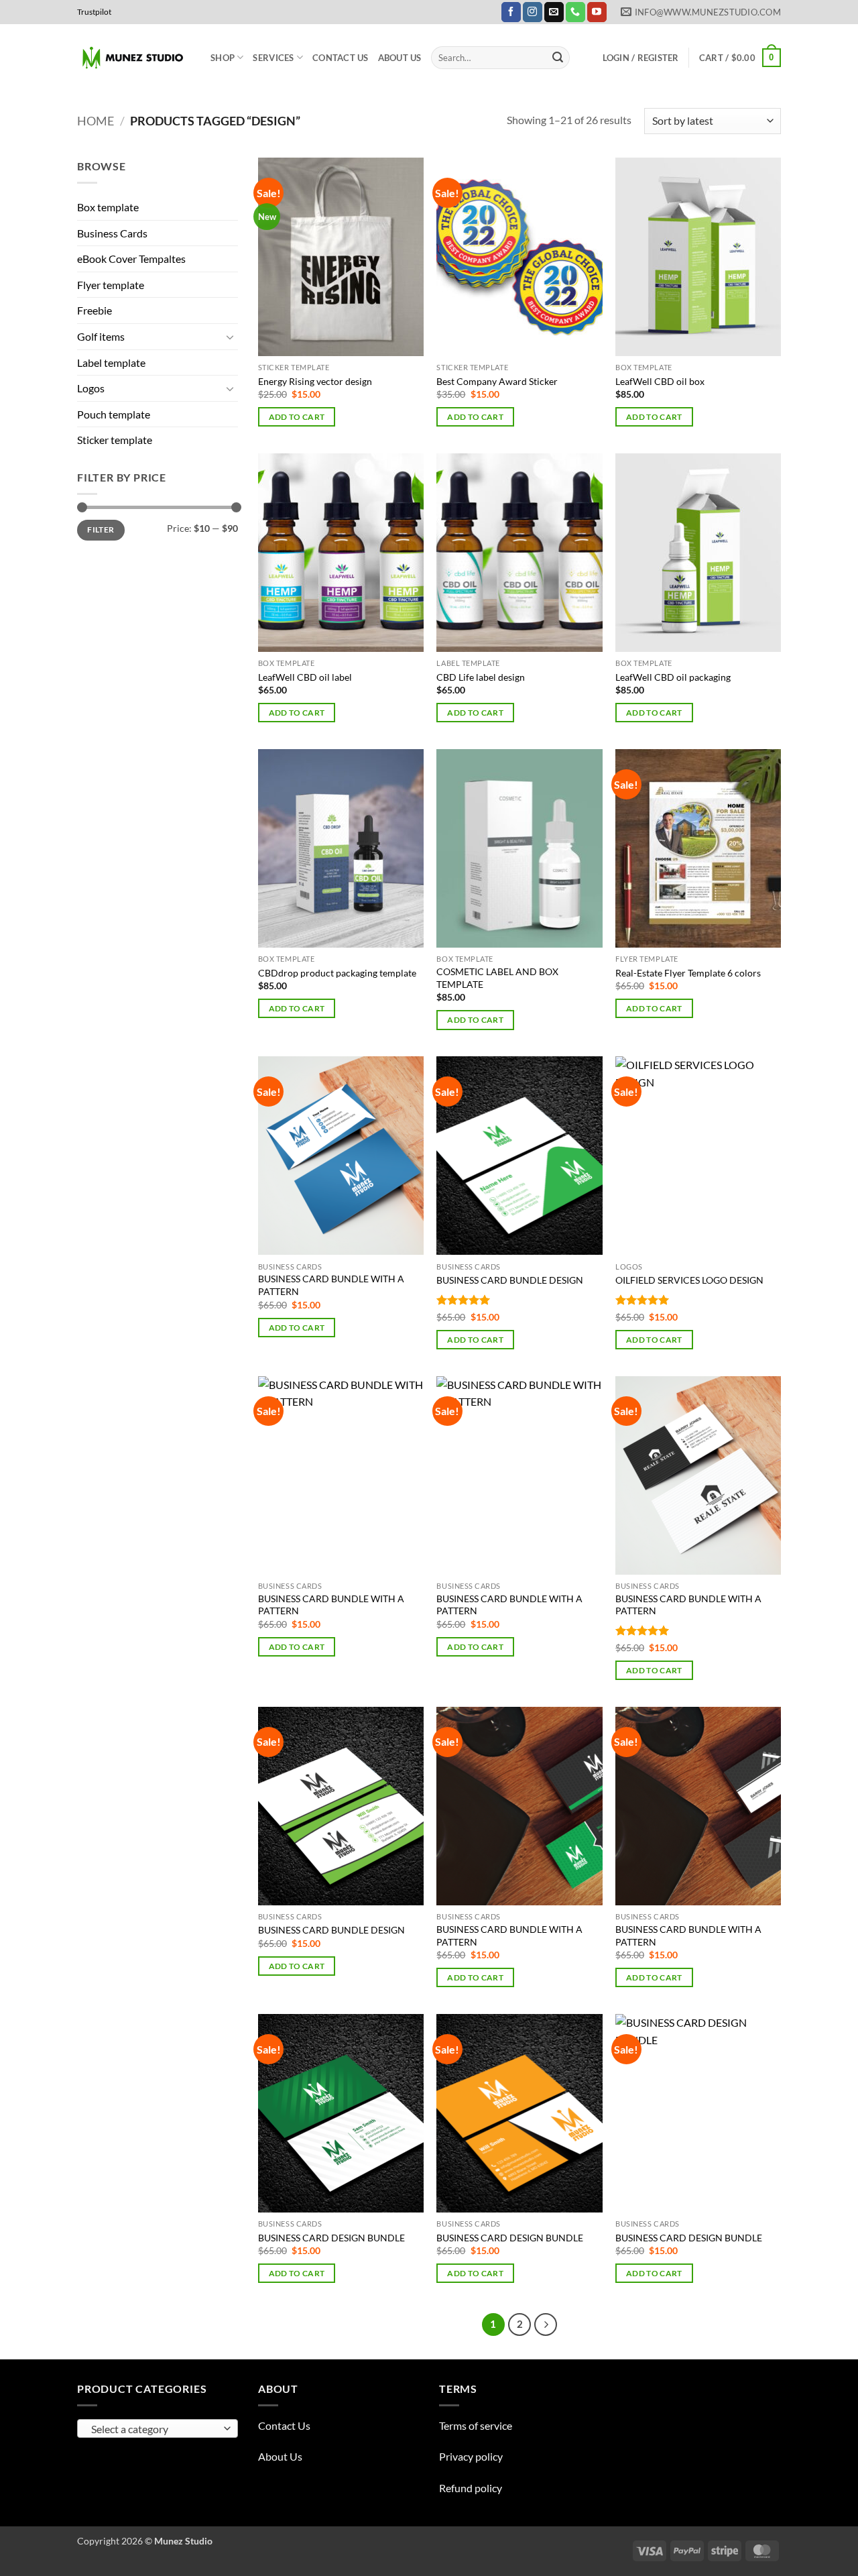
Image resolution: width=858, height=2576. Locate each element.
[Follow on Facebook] (511, 12)
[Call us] (575, 12)
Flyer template (111, 285)
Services (273, 58)
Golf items (101, 336)
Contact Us (341, 58)
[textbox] (155, 2429)
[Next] (546, 2325)
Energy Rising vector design (315, 381)
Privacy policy (471, 2456)
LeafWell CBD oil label (305, 677)
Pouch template (114, 414)
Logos (91, 388)
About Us (400, 58)
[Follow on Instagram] (533, 12)
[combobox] (158, 2428)
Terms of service (476, 2425)
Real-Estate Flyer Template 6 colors (688, 973)
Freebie (95, 310)
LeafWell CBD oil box (660, 381)
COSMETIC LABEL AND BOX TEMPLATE (497, 978)
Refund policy (471, 2488)
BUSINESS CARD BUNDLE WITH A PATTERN (331, 1285)
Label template (111, 362)
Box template (108, 207)
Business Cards (112, 233)
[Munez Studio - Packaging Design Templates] (134, 58)
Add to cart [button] (297, 417)
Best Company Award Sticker (497, 381)
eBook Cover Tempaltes (131, 259)
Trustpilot (94, 12)
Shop (223, 58)
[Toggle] (230, 337)
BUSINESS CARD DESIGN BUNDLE (331, 2238)
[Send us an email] (554, 12)
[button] (641, 58)
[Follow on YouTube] (597, 12)
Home (96, 121)
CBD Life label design (481, 677)
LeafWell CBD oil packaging (673, 677)
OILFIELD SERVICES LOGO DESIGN (689, 1280)
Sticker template (115, 440)
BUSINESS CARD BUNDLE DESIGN (510, 1280)
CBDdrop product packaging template (337, 973)
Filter (101, 529)
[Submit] (558, 58)
